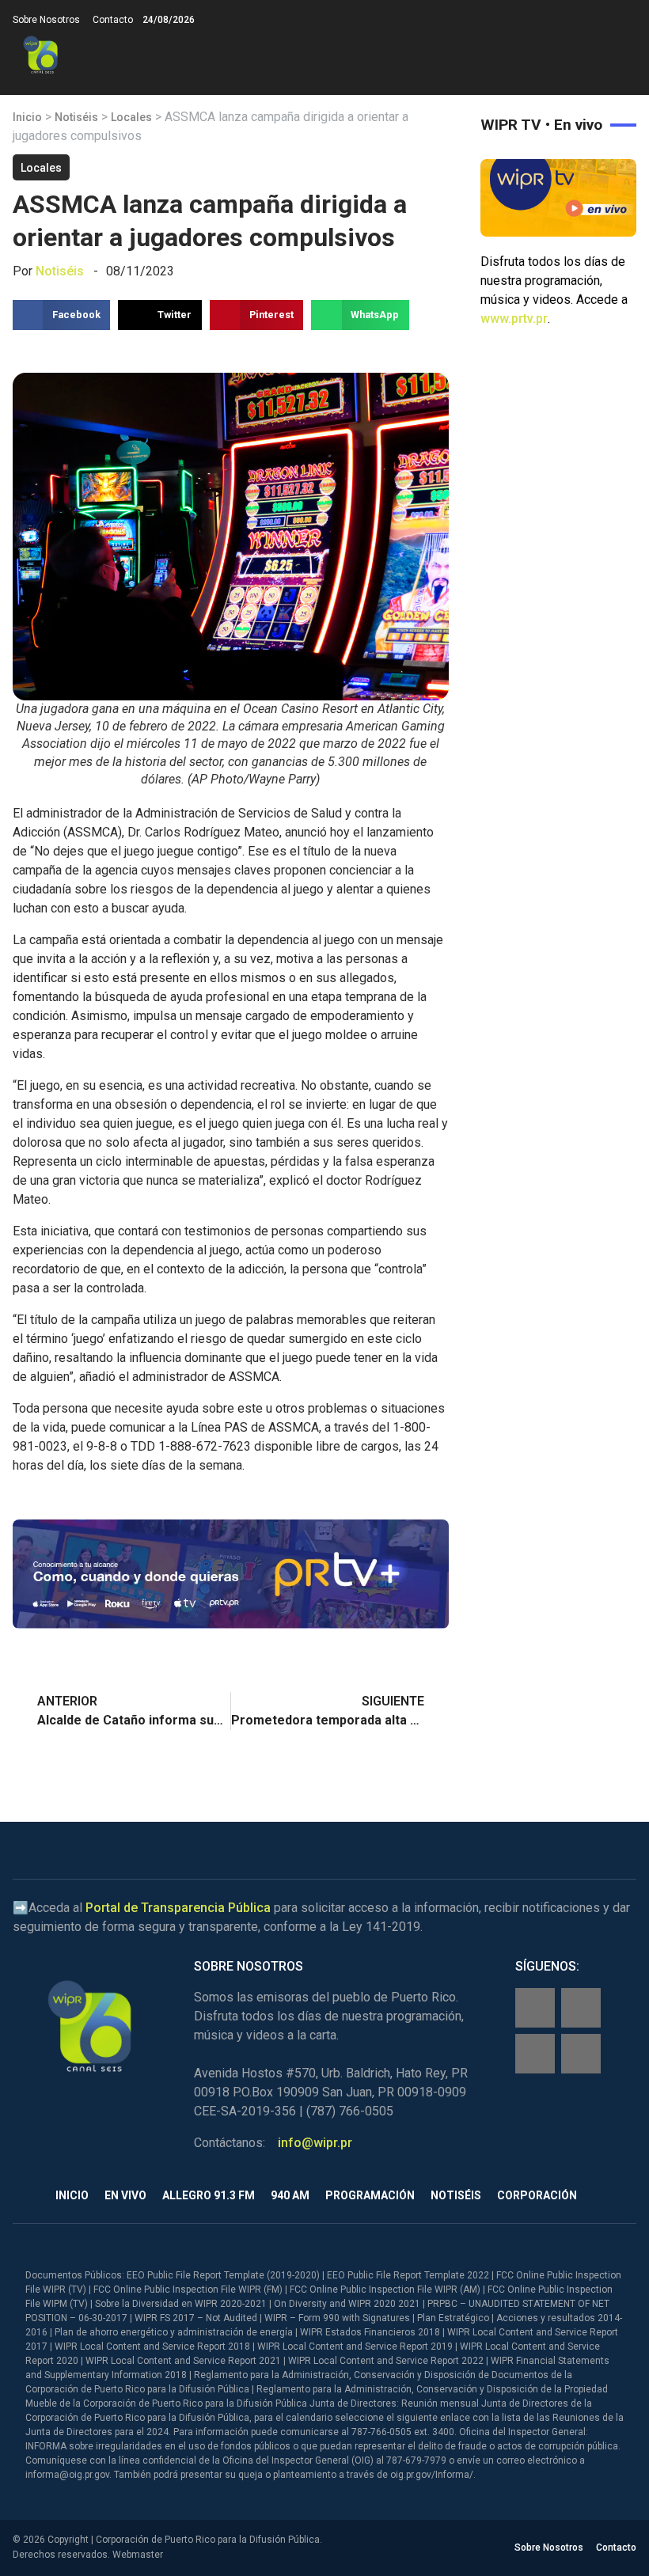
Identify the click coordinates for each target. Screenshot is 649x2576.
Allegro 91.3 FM (209, 2195)
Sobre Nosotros (46, 20)
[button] (623, 55)
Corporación (537, 2195)
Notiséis (76, 117)
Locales (131, 117)
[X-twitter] (535, 2054)
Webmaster (138, 2555)
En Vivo (125, 2195)
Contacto (113, 20)
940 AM (290, 2195)
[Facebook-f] (535, 2008)
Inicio (27, 117)
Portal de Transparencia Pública (178, 1908)
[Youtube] (581, 2054)
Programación (370, 2195)
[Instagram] (581, 2008)
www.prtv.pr (514, 319)
